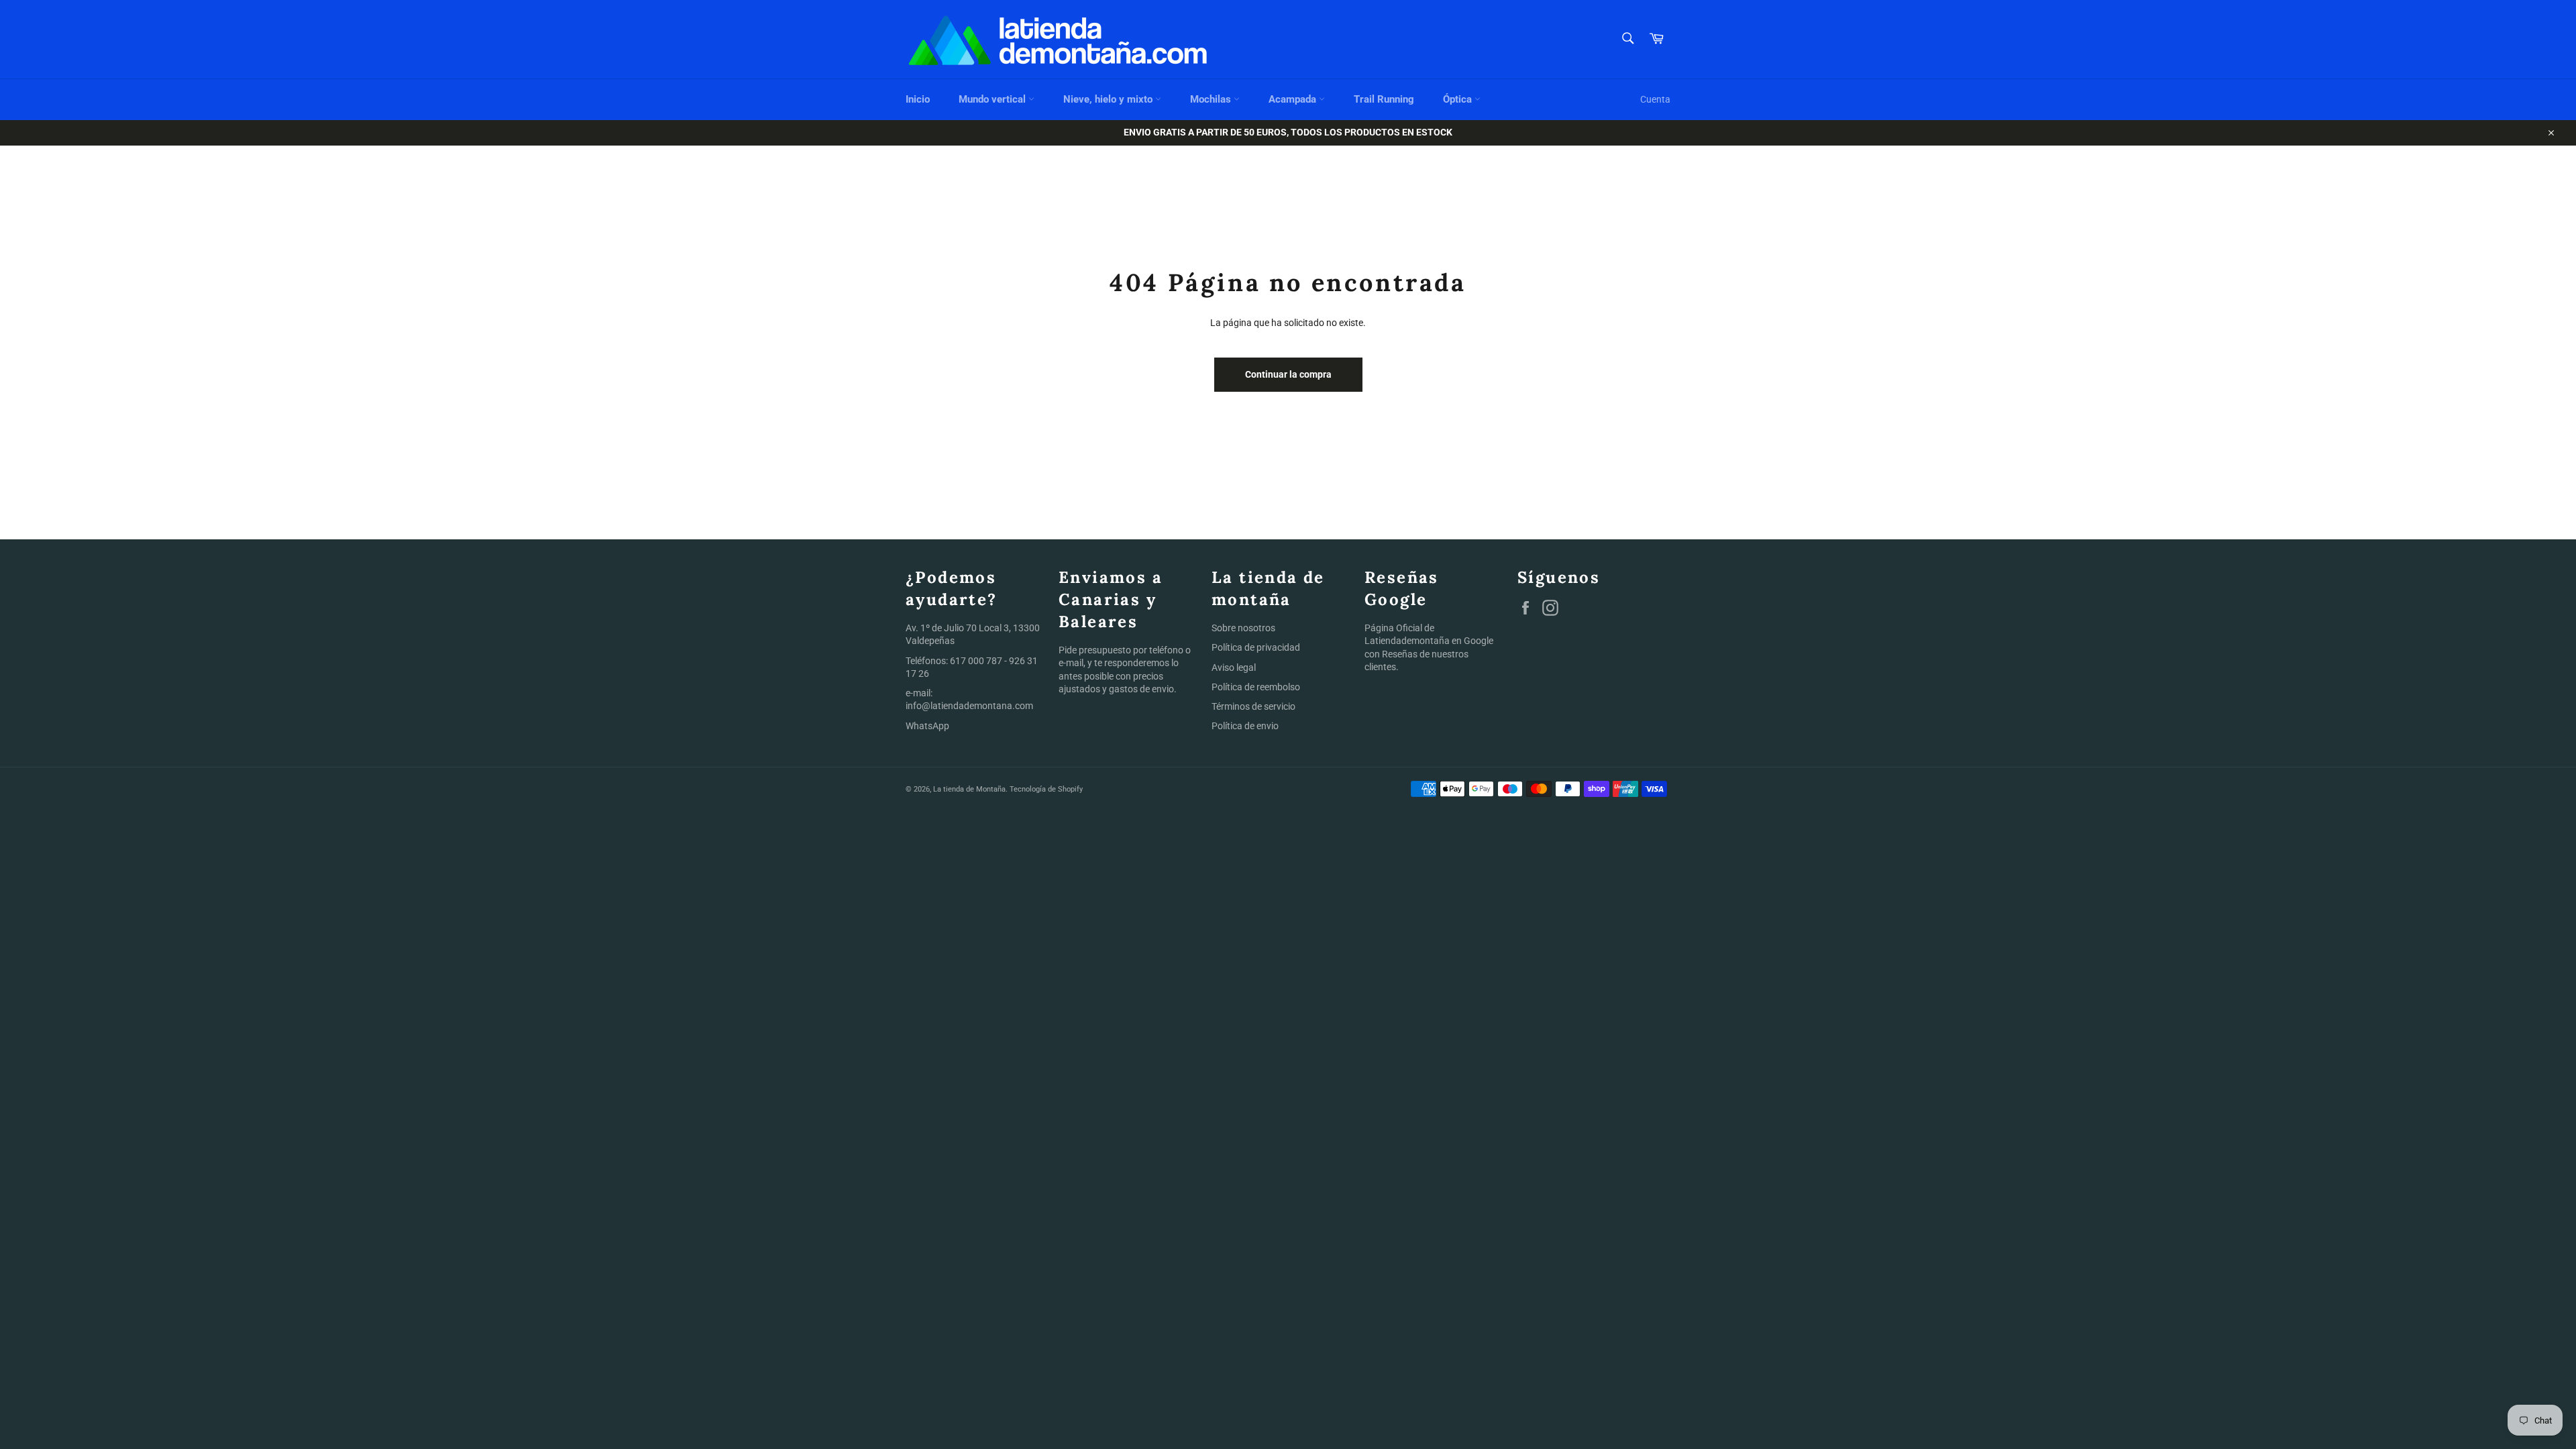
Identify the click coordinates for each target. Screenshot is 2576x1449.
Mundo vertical (994, 99)
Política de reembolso (1256, 687)
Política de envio (1245, 726)
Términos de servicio (1253, 706)
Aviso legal (1234, 667)
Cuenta (1655, 99)
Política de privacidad (1256, 647)
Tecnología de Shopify (1046, 789)
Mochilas (1212, 99)
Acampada (1294, 99)
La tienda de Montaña (969, 789)
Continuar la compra (1288, 374)
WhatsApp (927, 726)
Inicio (918, 99)
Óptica (1459, 99)
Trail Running (1384, 99)
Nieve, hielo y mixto (1109, 99)
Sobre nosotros (1243, 628)
